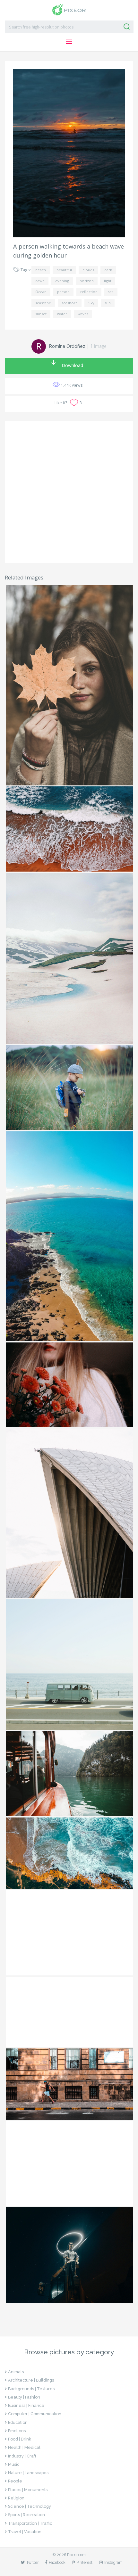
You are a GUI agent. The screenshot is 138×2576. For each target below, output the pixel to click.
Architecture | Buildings (31, 2380)
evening (62, 281)
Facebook (57, 2562)
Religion (16, 2498)
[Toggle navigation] (69, 41)
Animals (16, 2372)
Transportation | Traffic (30, 2523)
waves (83, 314)
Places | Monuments (28, 2490)
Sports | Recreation (26, 2515)
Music (14, 2464)
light (108, 281)
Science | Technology (30, 2506)
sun (108, 303)
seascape (43, 303)
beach (41, 270)
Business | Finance (26, 2405)
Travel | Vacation (25, 2532)
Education (18, 2422)
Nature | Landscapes (28, 2473)
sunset (41, 314)
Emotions (17, 2431)
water (62, 314)
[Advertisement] (69, 492)
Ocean (41, 292)
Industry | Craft (22, 2456)
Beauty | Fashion (24, 2397)
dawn (40, 281)
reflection (89, 292)
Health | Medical (24, 2447)
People (15, 2481)
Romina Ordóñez (67, 346)
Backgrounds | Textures (31, 2389)
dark (108, 270)
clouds (88, 270)
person (63, 292)
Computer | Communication (35, 2414)
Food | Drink (20, 2439)
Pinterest (84, 2562)
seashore (70, 303)
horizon (87, 281)
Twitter (32, 2562)
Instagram (113, 2562)
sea (111, 292)
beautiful (64, 270)
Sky (91, 303)
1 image (98, 346)
